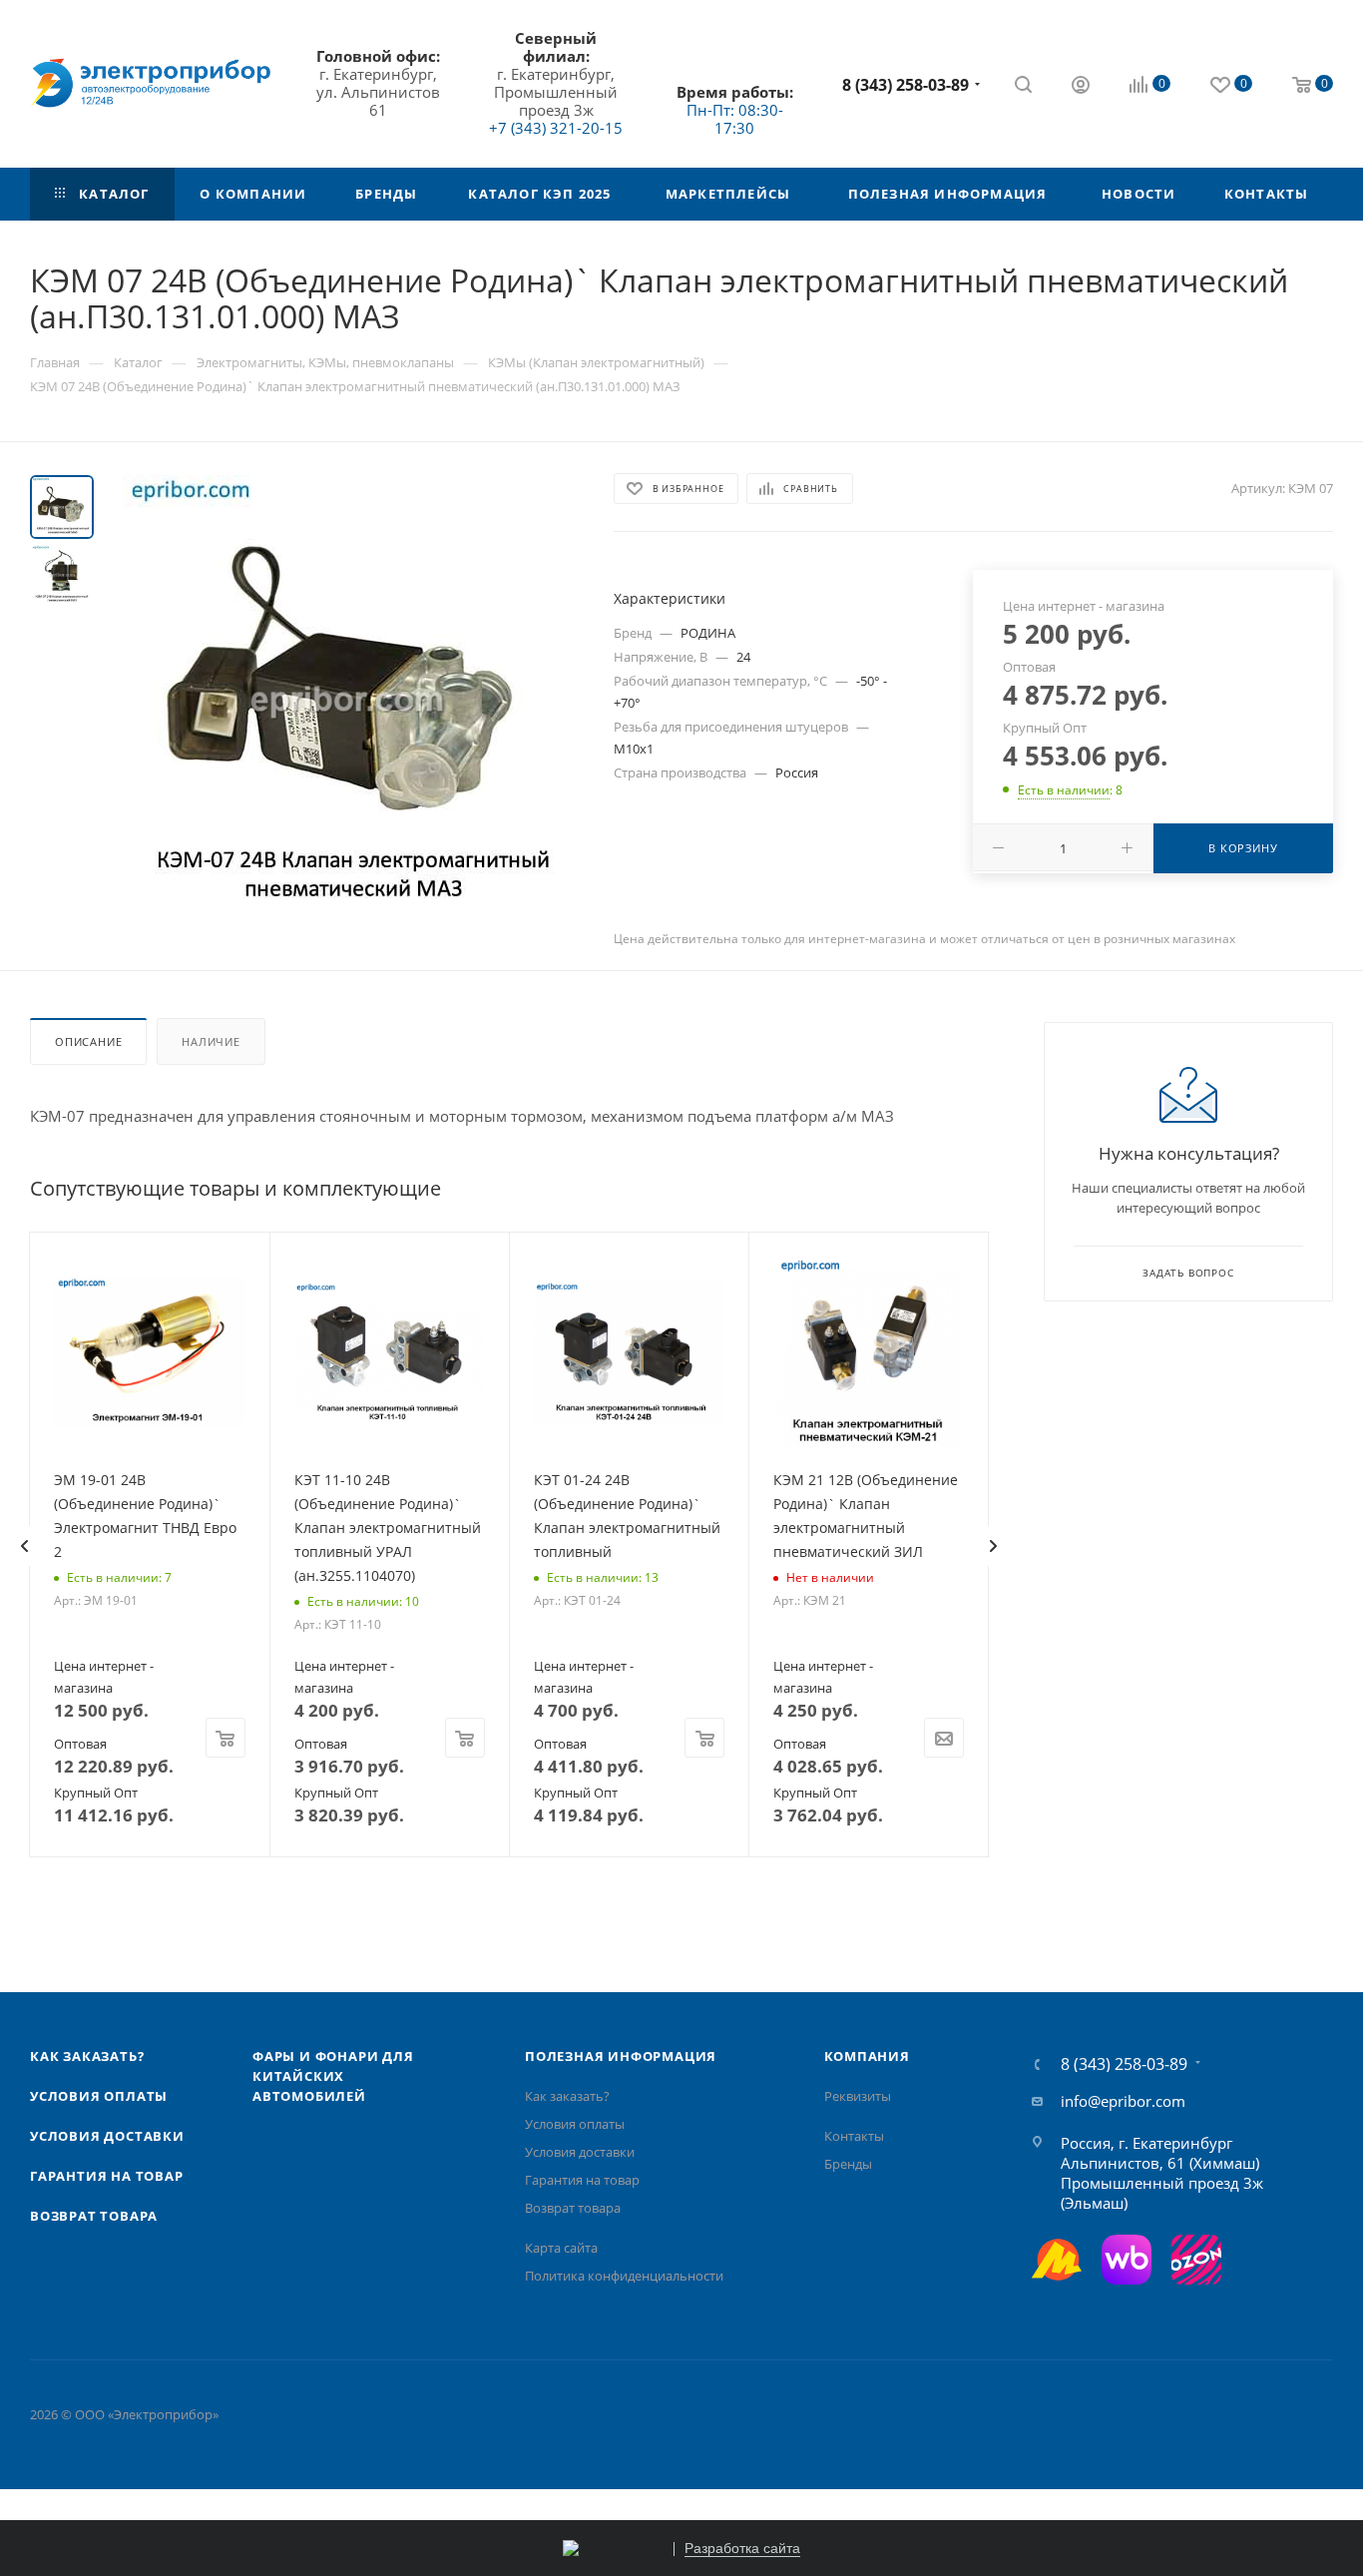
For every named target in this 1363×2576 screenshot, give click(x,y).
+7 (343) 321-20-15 (556, 128)
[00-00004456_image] (347, 700)
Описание (88, 1041)
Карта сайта (561, 2248)
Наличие (211, 1041)
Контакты (854, 2136)
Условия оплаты (99, 2096)
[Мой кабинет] (1081, 87)
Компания (867, 2056)
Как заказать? (87, 2056)
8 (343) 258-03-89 (906, 85)
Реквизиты (858, 2096)
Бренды (848, 2164)
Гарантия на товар (107, 2176)
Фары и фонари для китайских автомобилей (333, 2076)
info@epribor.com (1123, 2101)
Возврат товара (94, 2216)
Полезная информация (621, 2056)
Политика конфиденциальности (624, 2276)
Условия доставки (107, 2136)
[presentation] (24, 1546)
